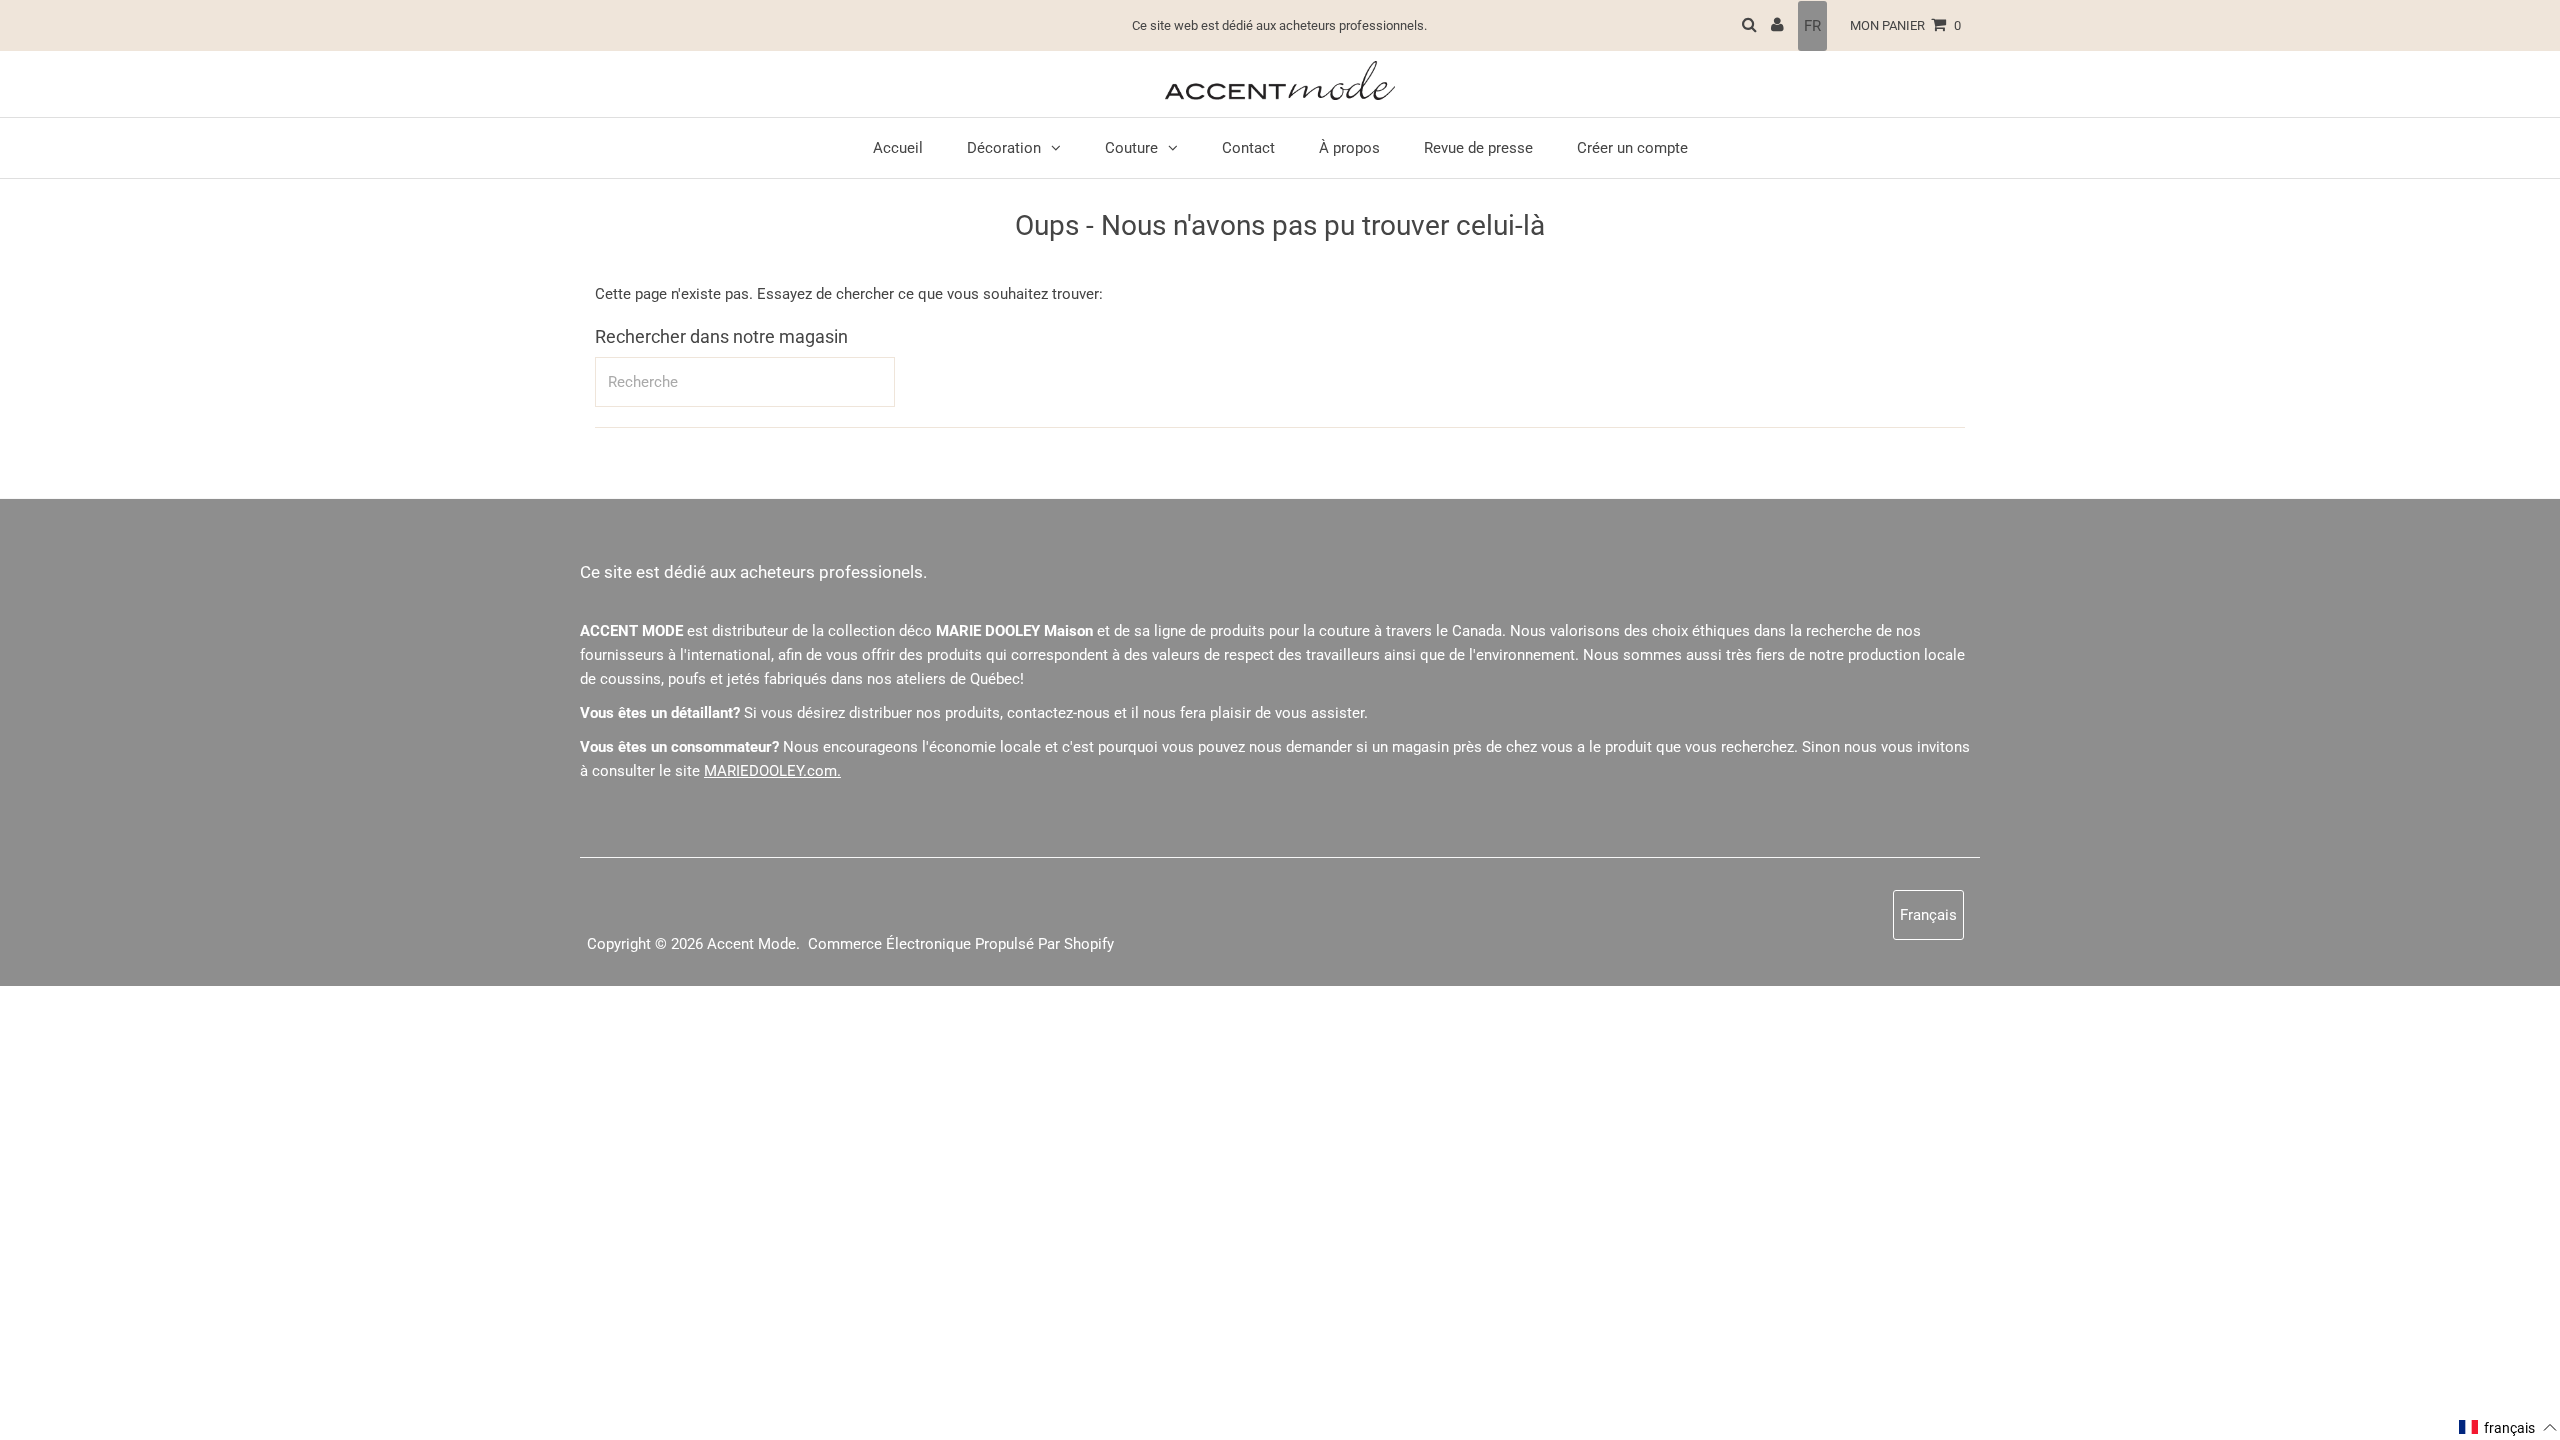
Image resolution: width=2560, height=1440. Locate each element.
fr (1812, 26)
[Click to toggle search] (1749, 25)
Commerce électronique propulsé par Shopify (961, 944)
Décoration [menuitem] (1004, 148)
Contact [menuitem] (1248, 148)
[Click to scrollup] (2520, 1400)
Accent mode (751, 944)
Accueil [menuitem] (898, 148)
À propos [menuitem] (1349, 148)
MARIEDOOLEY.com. (772, 771)
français (1928, 915)
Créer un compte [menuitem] (1632, 148)
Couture (1131, 148)
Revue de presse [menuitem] (1478, 148)
